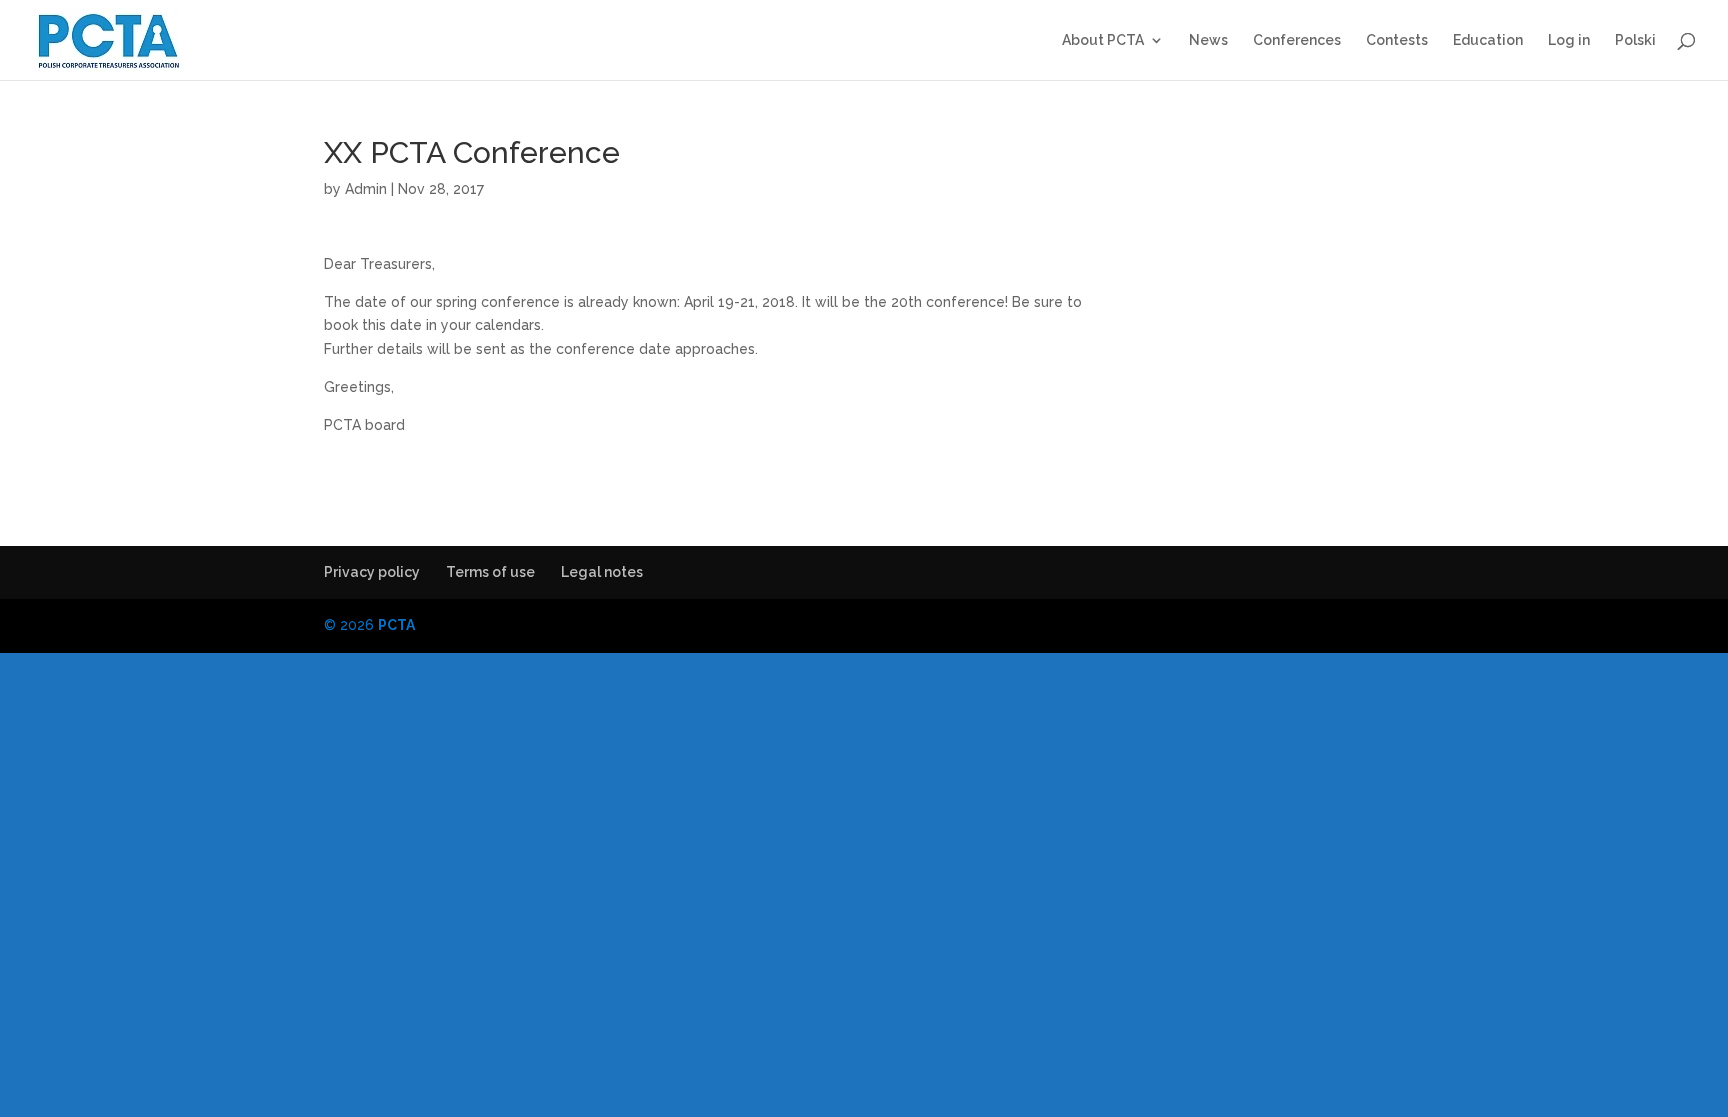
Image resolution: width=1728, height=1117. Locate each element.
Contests (1397, 40)
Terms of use (490, 572)
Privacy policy (372, 572)
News (1208, 40)
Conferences (1297, 40)
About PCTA (1103, 40)
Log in (1569, 40)
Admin (366, 189)
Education (1488, 40)
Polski (1635, 40)
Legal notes (602, 572)
